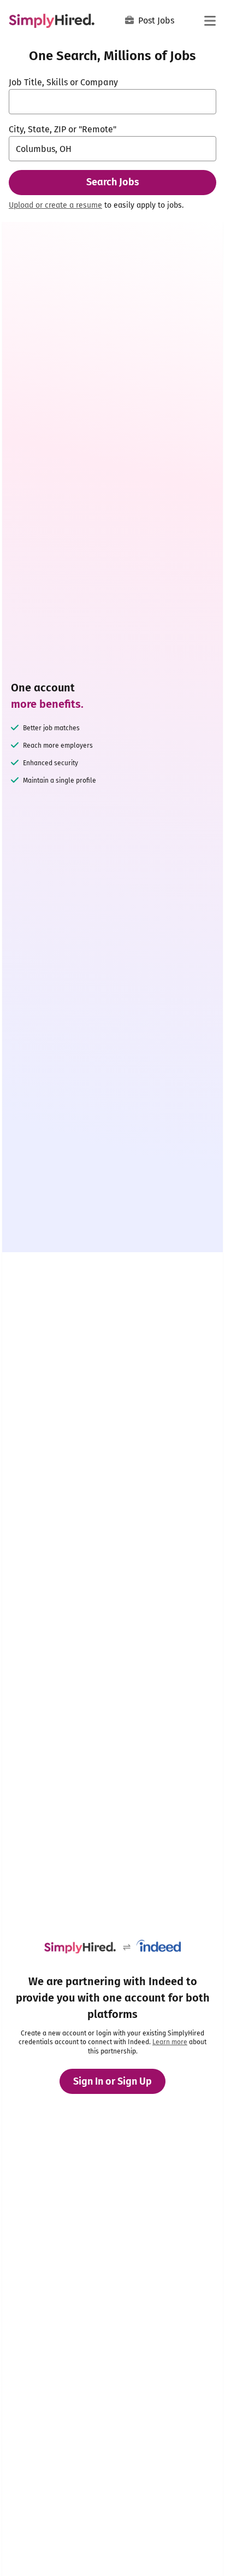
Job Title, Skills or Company (63, 82)
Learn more (170, 2042)
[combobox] (112, 102)
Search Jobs (113, 182)
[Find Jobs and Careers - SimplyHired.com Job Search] (52, 21)
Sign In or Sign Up (112, 2081)
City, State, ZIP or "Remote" (63, 129)
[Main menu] (210, 21)
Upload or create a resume (55, 205)
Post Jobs (156, 20)
